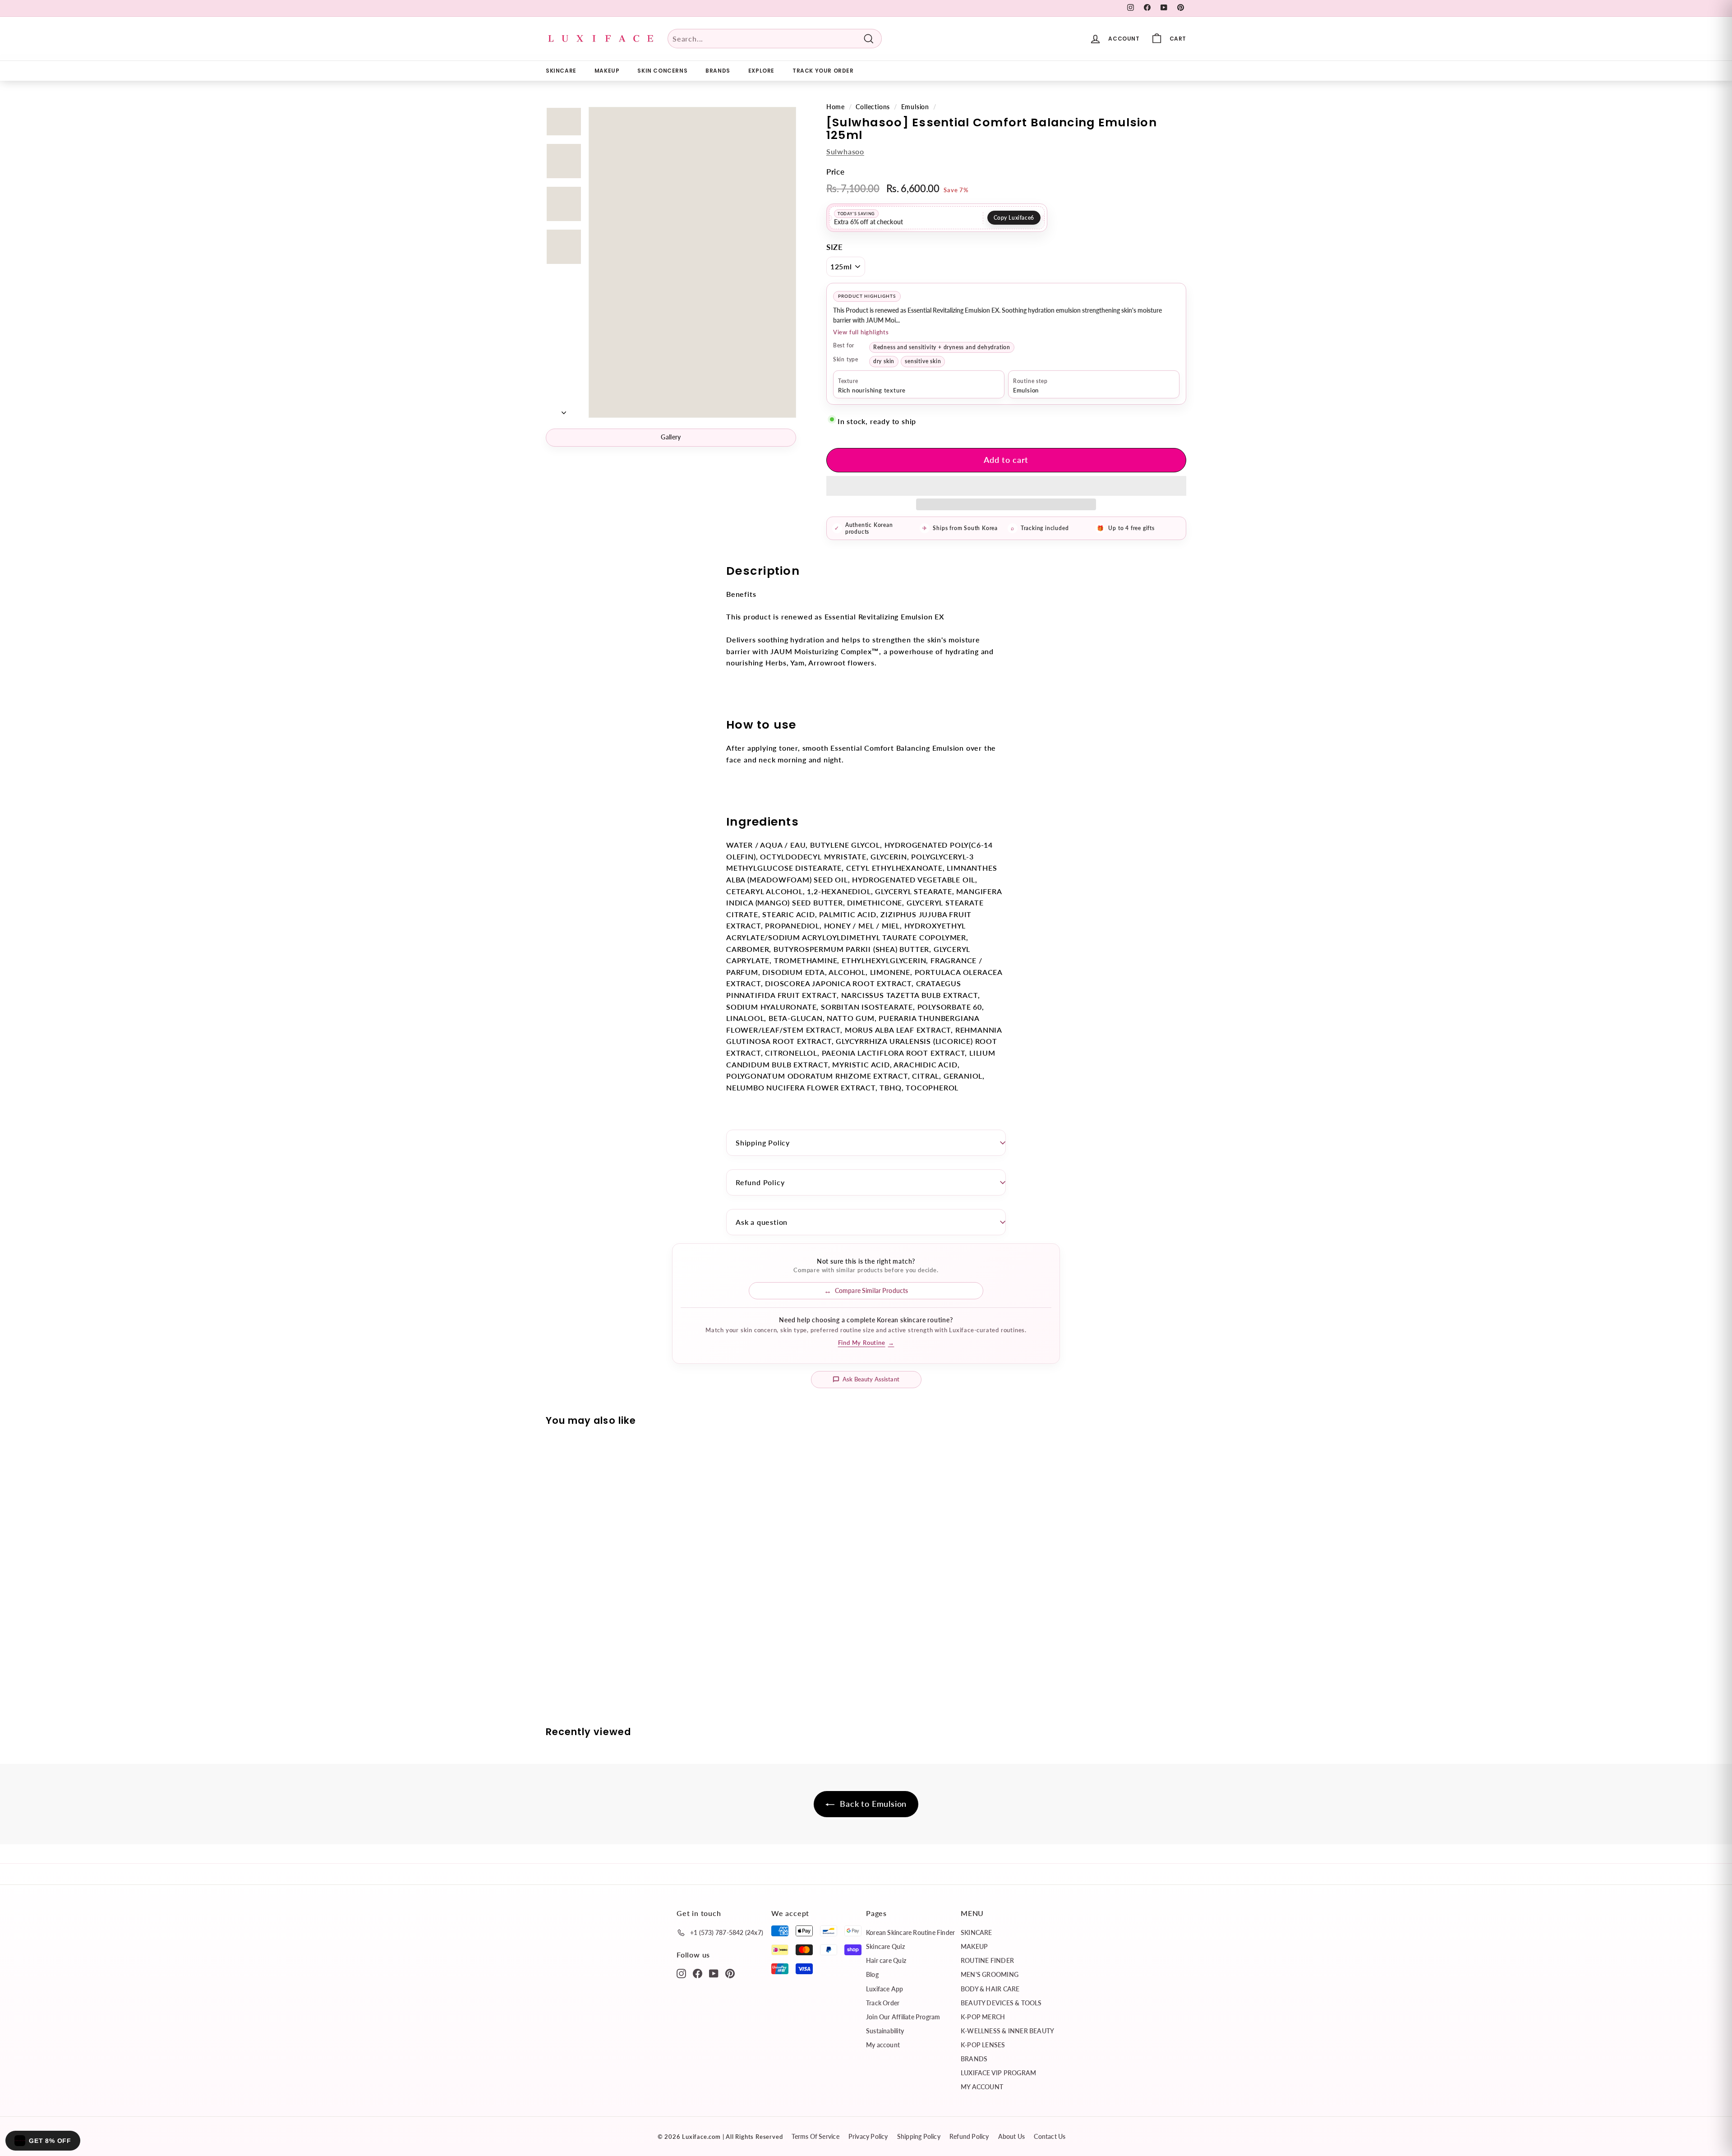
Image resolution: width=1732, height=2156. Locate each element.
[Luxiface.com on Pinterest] (730, 1973)
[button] (1006, 486)
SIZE (835, 247)
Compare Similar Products (871, 1290)
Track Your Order (823, 71)
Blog (872, 1974)
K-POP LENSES (983, 2045)
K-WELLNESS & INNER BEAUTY (1007, 2031)
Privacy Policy (868, 2136)
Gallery (671, 437)
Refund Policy (760, 1182)
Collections (873, 107)
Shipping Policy (763, 1143)
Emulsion (915, 107)
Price (836, 172)
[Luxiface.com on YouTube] (714, 1973)
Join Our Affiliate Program (903, 2017)
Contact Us (1050, 2136)
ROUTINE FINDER (987, 1960)
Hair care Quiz (886, 1960)
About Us (1012, 2136)
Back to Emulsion (873, 1804)
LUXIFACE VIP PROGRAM (998, 2073)
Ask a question (762, 1222)
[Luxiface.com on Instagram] (681, 1973)
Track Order (883, 2003)
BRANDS (718, 71)
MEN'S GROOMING (990, 1974)
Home (836, 107)
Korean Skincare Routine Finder (910, 1932)
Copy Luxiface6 (1014, 218)
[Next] (564, 410)
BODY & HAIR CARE (990, 1989)
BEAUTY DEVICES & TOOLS (1001, 2003)
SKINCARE (561, 71)
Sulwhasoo (845, 151)
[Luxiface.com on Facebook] (698, 1973)
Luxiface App (885, 1989)
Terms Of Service (815, 2136)
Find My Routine (866, 1343)
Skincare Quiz (885, 1946)
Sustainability (885, 2031)
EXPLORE (761, 71)
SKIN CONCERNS (662, 71)
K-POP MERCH (983, 2017)
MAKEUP (607, 71)
